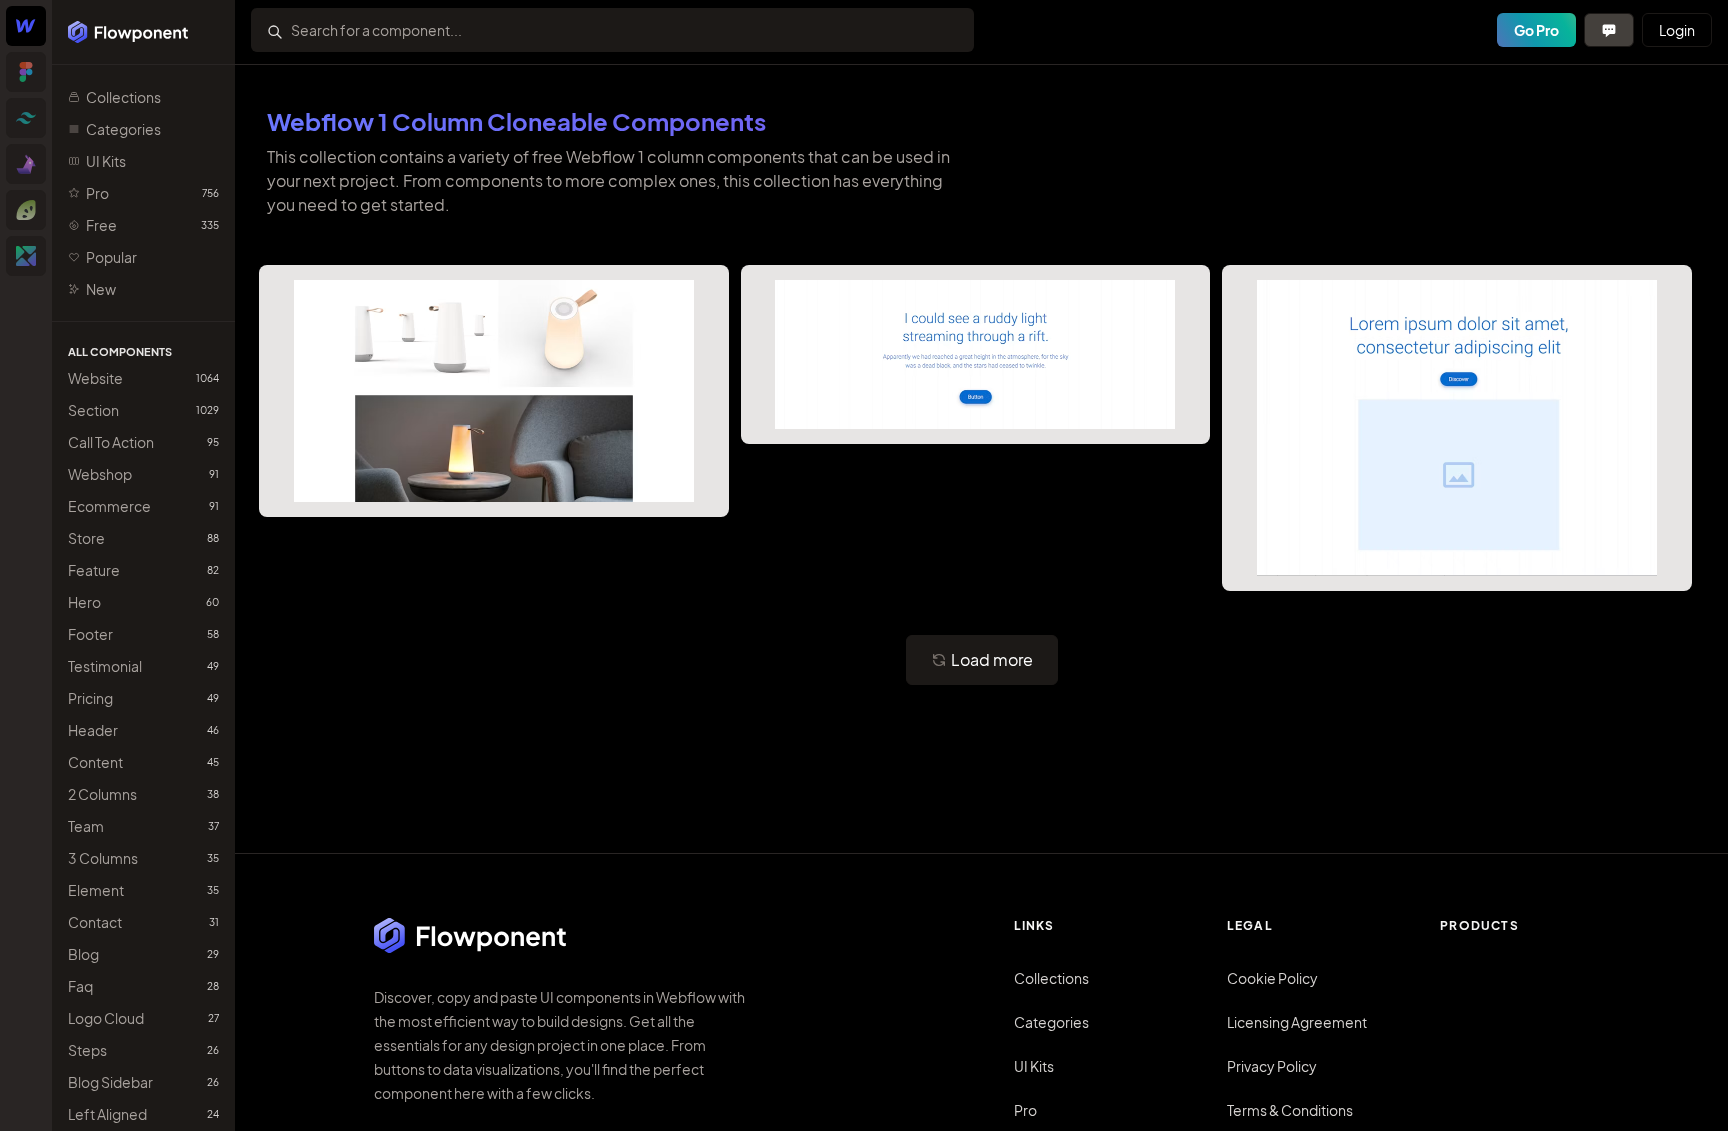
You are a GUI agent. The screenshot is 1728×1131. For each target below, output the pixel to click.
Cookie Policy (1272, 978)
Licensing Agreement (1297, 1022)
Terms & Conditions (1290, 1110)
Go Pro (1536, 30)
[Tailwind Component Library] (26, 118)
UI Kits (1034, 1066)
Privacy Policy (1272, 1066)
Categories (1051, 1022)
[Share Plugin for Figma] (26, 210)
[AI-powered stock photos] (26, 256)
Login (1677, 30)
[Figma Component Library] (26, 72)
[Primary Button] (1609, 30)
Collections (1051, 978)
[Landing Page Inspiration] (26, 164)
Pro (1025, 1110)
